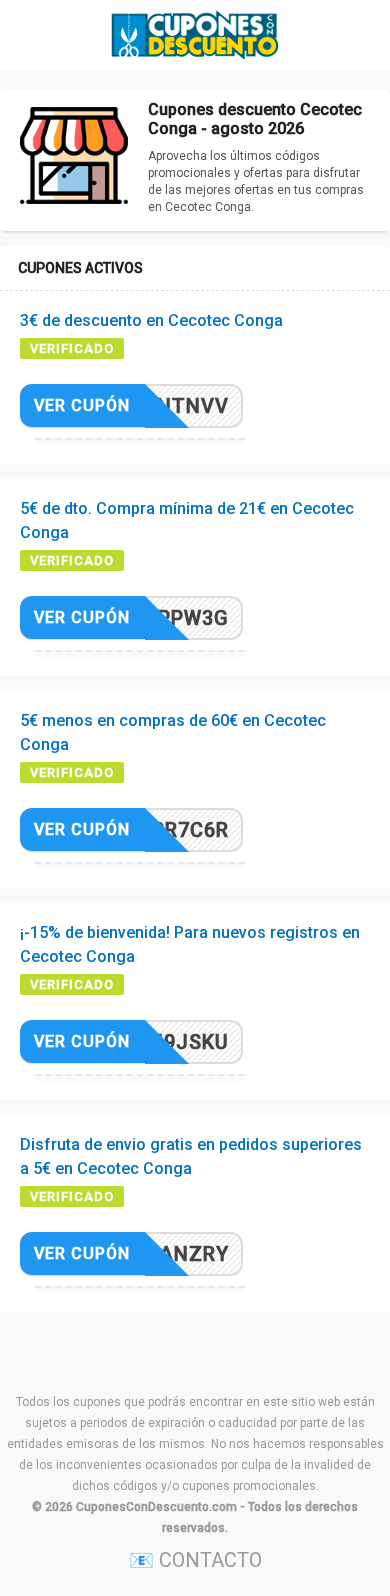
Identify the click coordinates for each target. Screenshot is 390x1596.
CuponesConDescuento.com (156, 1507)
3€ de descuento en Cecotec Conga (151, 320)
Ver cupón (82, 405)
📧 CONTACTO (195, 1560)
